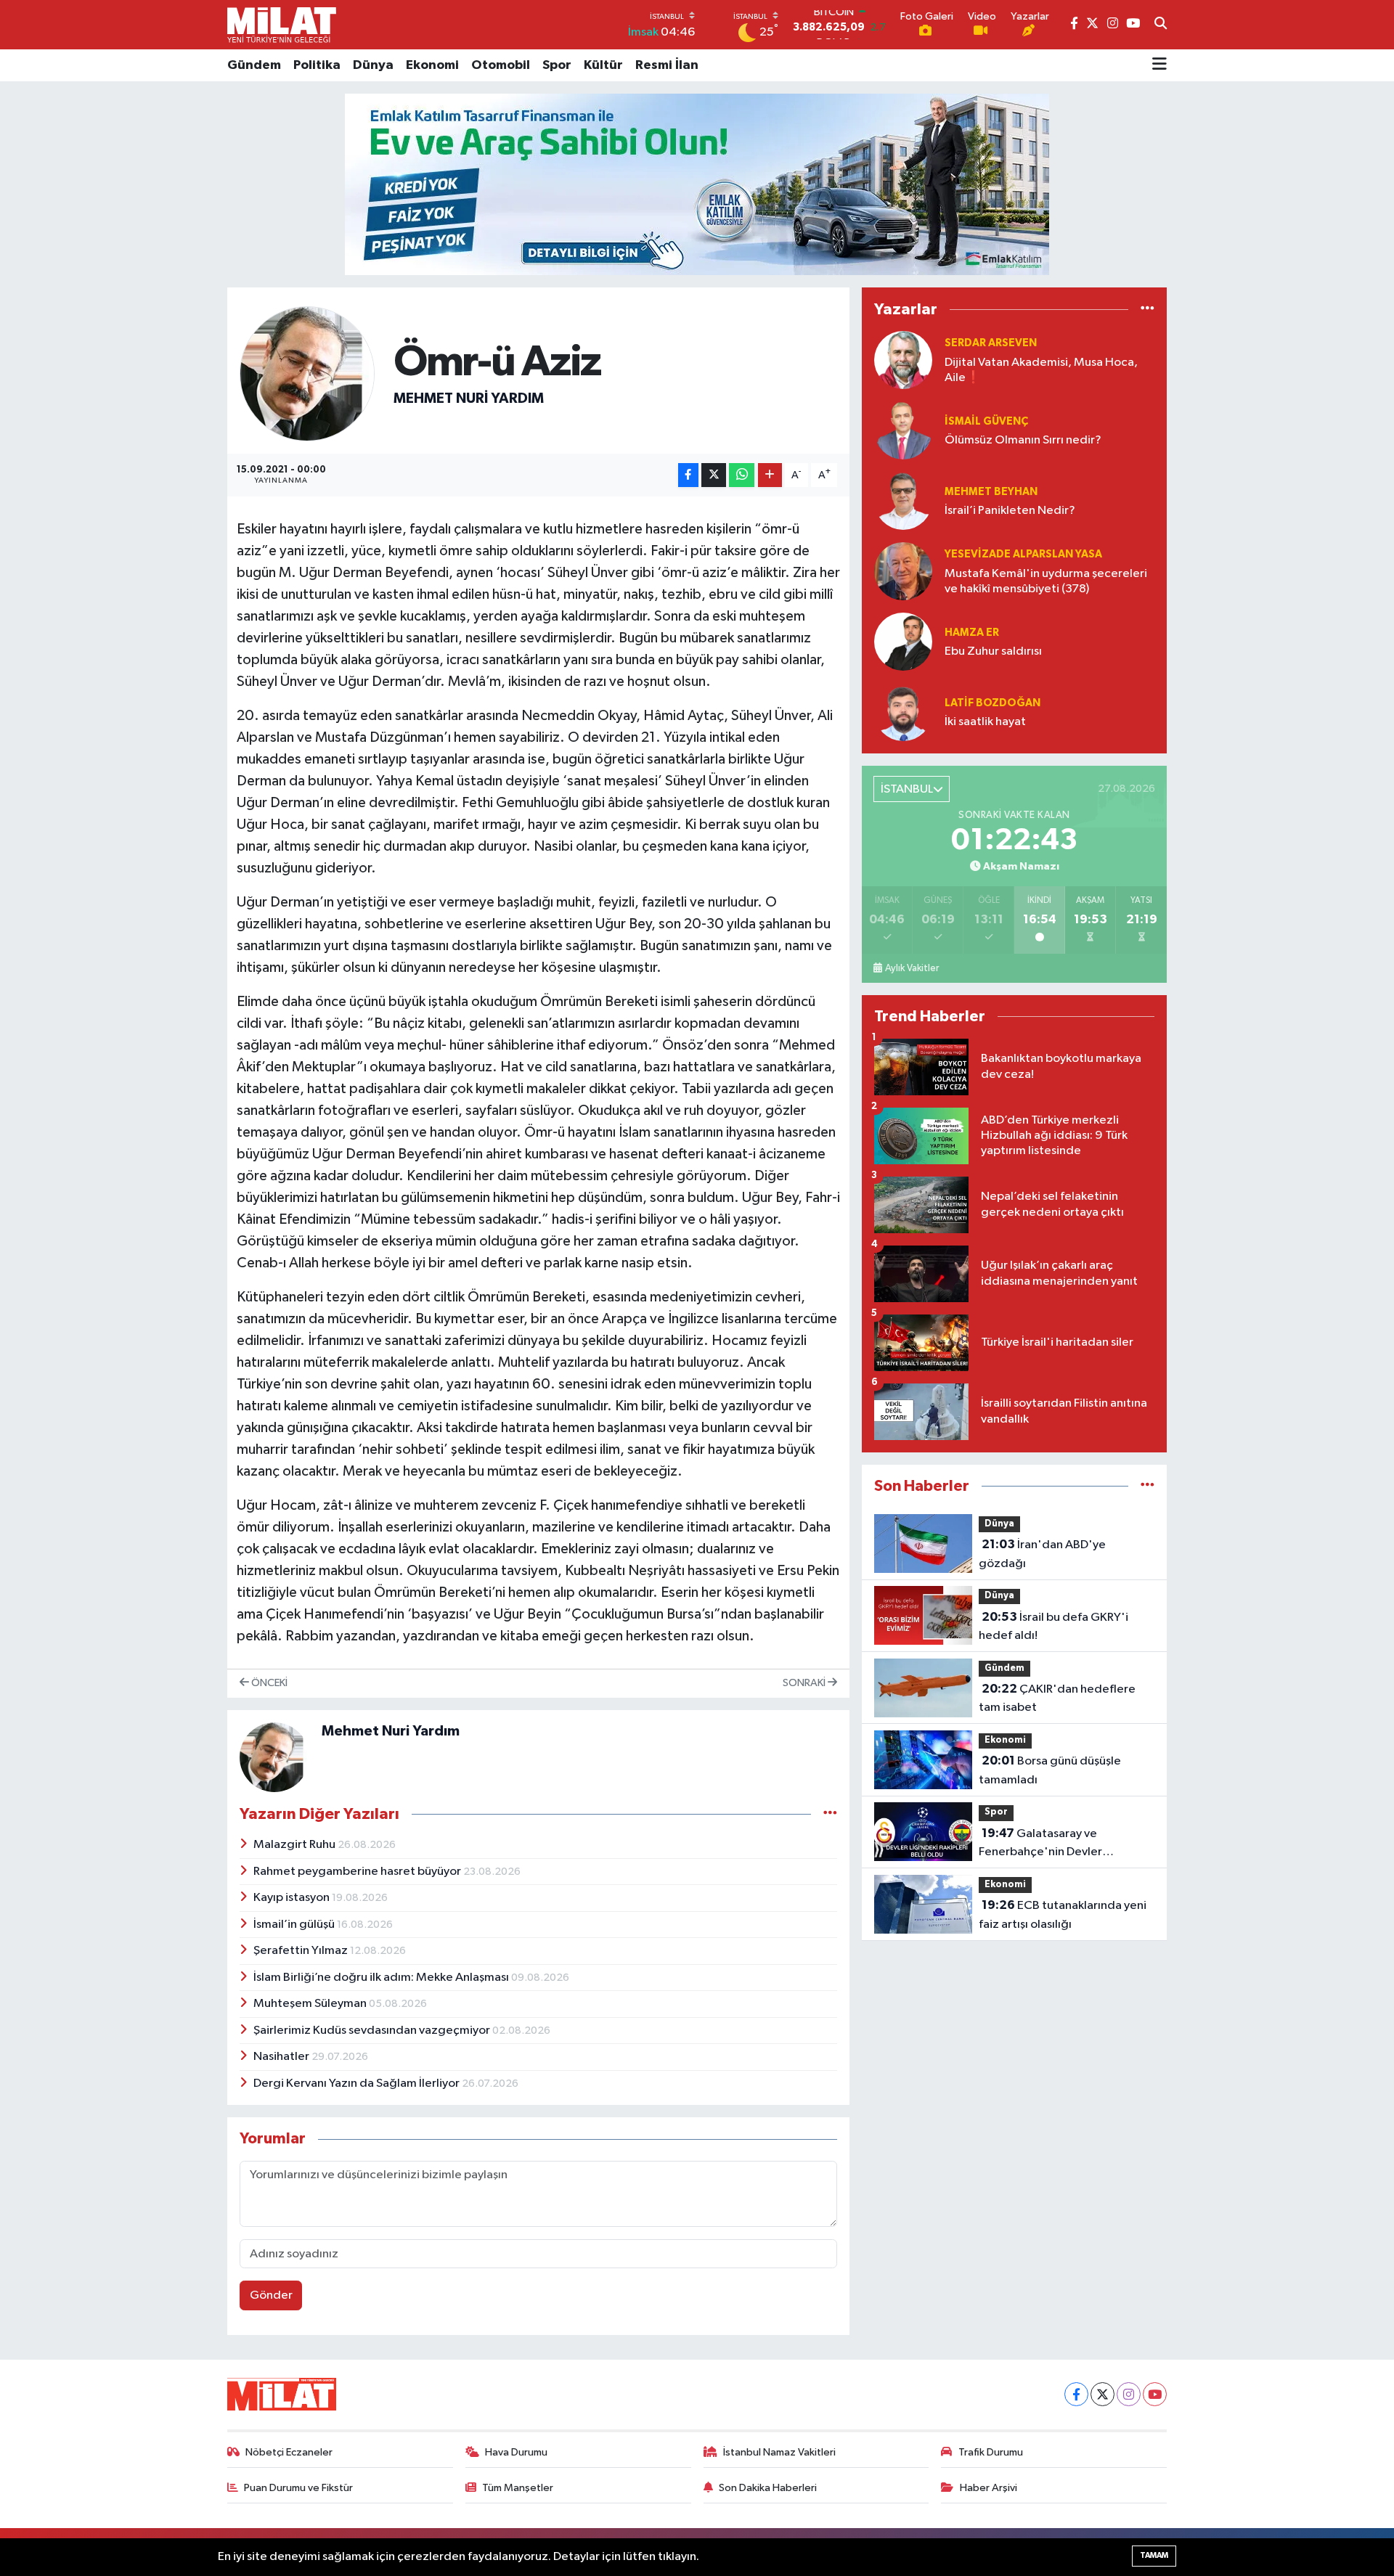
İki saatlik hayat (985, 722)
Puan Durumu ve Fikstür (298, 2488)
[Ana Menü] (1159, 65)
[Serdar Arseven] (903, 360)
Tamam (1154, 2555)
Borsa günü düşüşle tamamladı (1050, 1770)
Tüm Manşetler (518, 2488)
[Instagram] (1129, 2394)
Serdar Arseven (991, 343)
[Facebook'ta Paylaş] (688, 475)
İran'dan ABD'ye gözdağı (1042, 1554)
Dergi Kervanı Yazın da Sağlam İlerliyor (358, 2084)
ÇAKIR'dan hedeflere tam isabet (1057, 1698)
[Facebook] (1076, 2394)
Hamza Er (972, 633)
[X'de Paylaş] (714, 475)
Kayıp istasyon (293, 1898)
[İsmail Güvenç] (903, 431)
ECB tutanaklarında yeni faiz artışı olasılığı (1063, 1915)
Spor (557, 65)
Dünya (373, 65)
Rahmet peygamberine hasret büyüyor (358, 1872)
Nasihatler (282, 2057)
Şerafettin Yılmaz (302, 1951)
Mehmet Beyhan (991, 492)
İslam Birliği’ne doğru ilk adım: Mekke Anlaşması (382, 1978)
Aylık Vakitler (912, 968)
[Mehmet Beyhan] (903, 501)
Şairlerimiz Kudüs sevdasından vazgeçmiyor (373, 2031)
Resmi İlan (667, 65)
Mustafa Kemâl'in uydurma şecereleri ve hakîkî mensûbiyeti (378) (1046, 581)
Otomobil (501, 65)
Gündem (254, 65)
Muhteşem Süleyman (311, 2004)
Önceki (268, 1683)
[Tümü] (1148, 310)
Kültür (603, 65)
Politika (317, 65)
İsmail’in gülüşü (295, 1925)
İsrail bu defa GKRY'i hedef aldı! (1053, 1627)
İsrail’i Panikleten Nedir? (1010, 511)
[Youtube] (1155, 2394)
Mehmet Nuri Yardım (469, 398)
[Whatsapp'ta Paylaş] (742, 475)
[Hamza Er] (903, 642)
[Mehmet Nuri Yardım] (307, 373)
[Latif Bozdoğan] (903, 712)
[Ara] (1161, 25)
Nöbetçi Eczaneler (289, 2452)
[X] (1102, 2394)
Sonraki (805, 1683)
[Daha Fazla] (770, 475)
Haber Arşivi (989, 2488)
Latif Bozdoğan (992, 703)
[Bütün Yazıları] (830, 1814)
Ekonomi (432, 65)
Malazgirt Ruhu (295, 1845)
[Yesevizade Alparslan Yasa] (903, 572)
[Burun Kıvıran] (697, 184)
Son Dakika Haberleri (768, 2488)
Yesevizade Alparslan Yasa (1023, 554)
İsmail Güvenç (986, 421)
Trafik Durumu (991, 2452)
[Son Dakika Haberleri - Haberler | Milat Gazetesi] (282, 25)
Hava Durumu (516, 2452)
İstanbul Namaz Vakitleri (779, 2452)
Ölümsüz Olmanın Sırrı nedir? (1023, 440)
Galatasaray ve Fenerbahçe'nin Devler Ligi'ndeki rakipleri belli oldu (1055, 1844)
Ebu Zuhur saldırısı (993, 651)
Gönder (271, 2295)
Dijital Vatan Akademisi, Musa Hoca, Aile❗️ (1041, 370)
